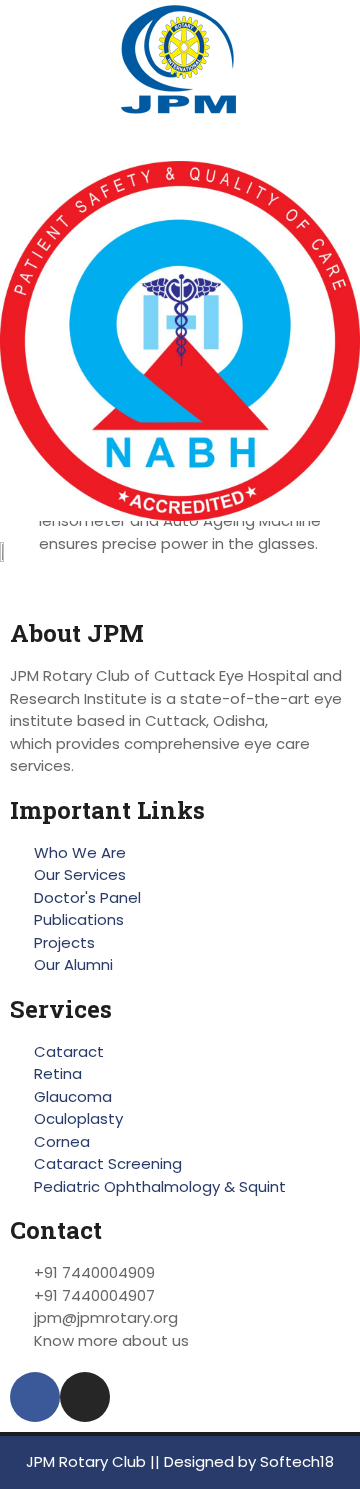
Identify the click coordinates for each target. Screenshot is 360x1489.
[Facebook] (35, 1397)
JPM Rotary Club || (95, 1461)
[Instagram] (85, 1397)
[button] (180, 142)
